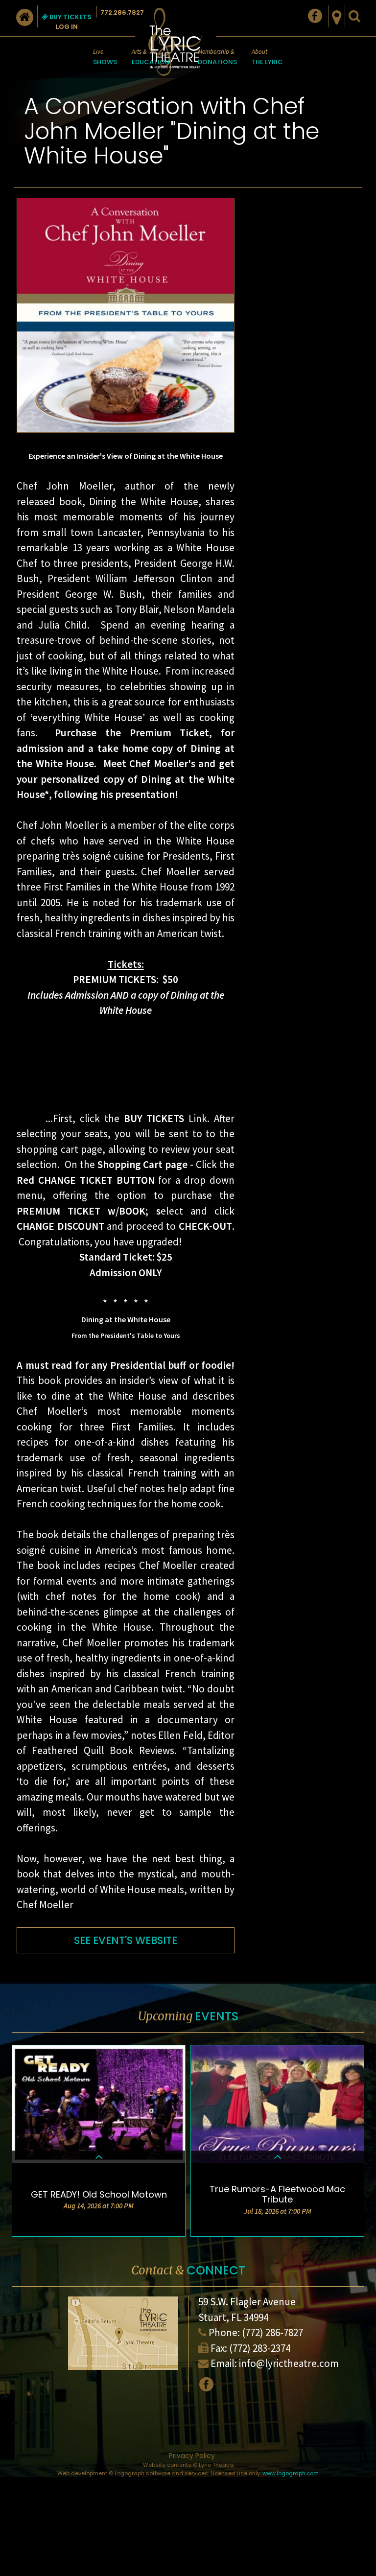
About (267, 57)
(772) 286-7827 (272, 2332)
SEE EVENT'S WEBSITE (126, 1940)
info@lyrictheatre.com (289, 2363)
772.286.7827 (122, 12)
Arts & (151, 57)
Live (105, 57)
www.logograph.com (291, 2473)
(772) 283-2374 (260, 2348)
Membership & (217, 57)
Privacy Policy (192, 2456)
